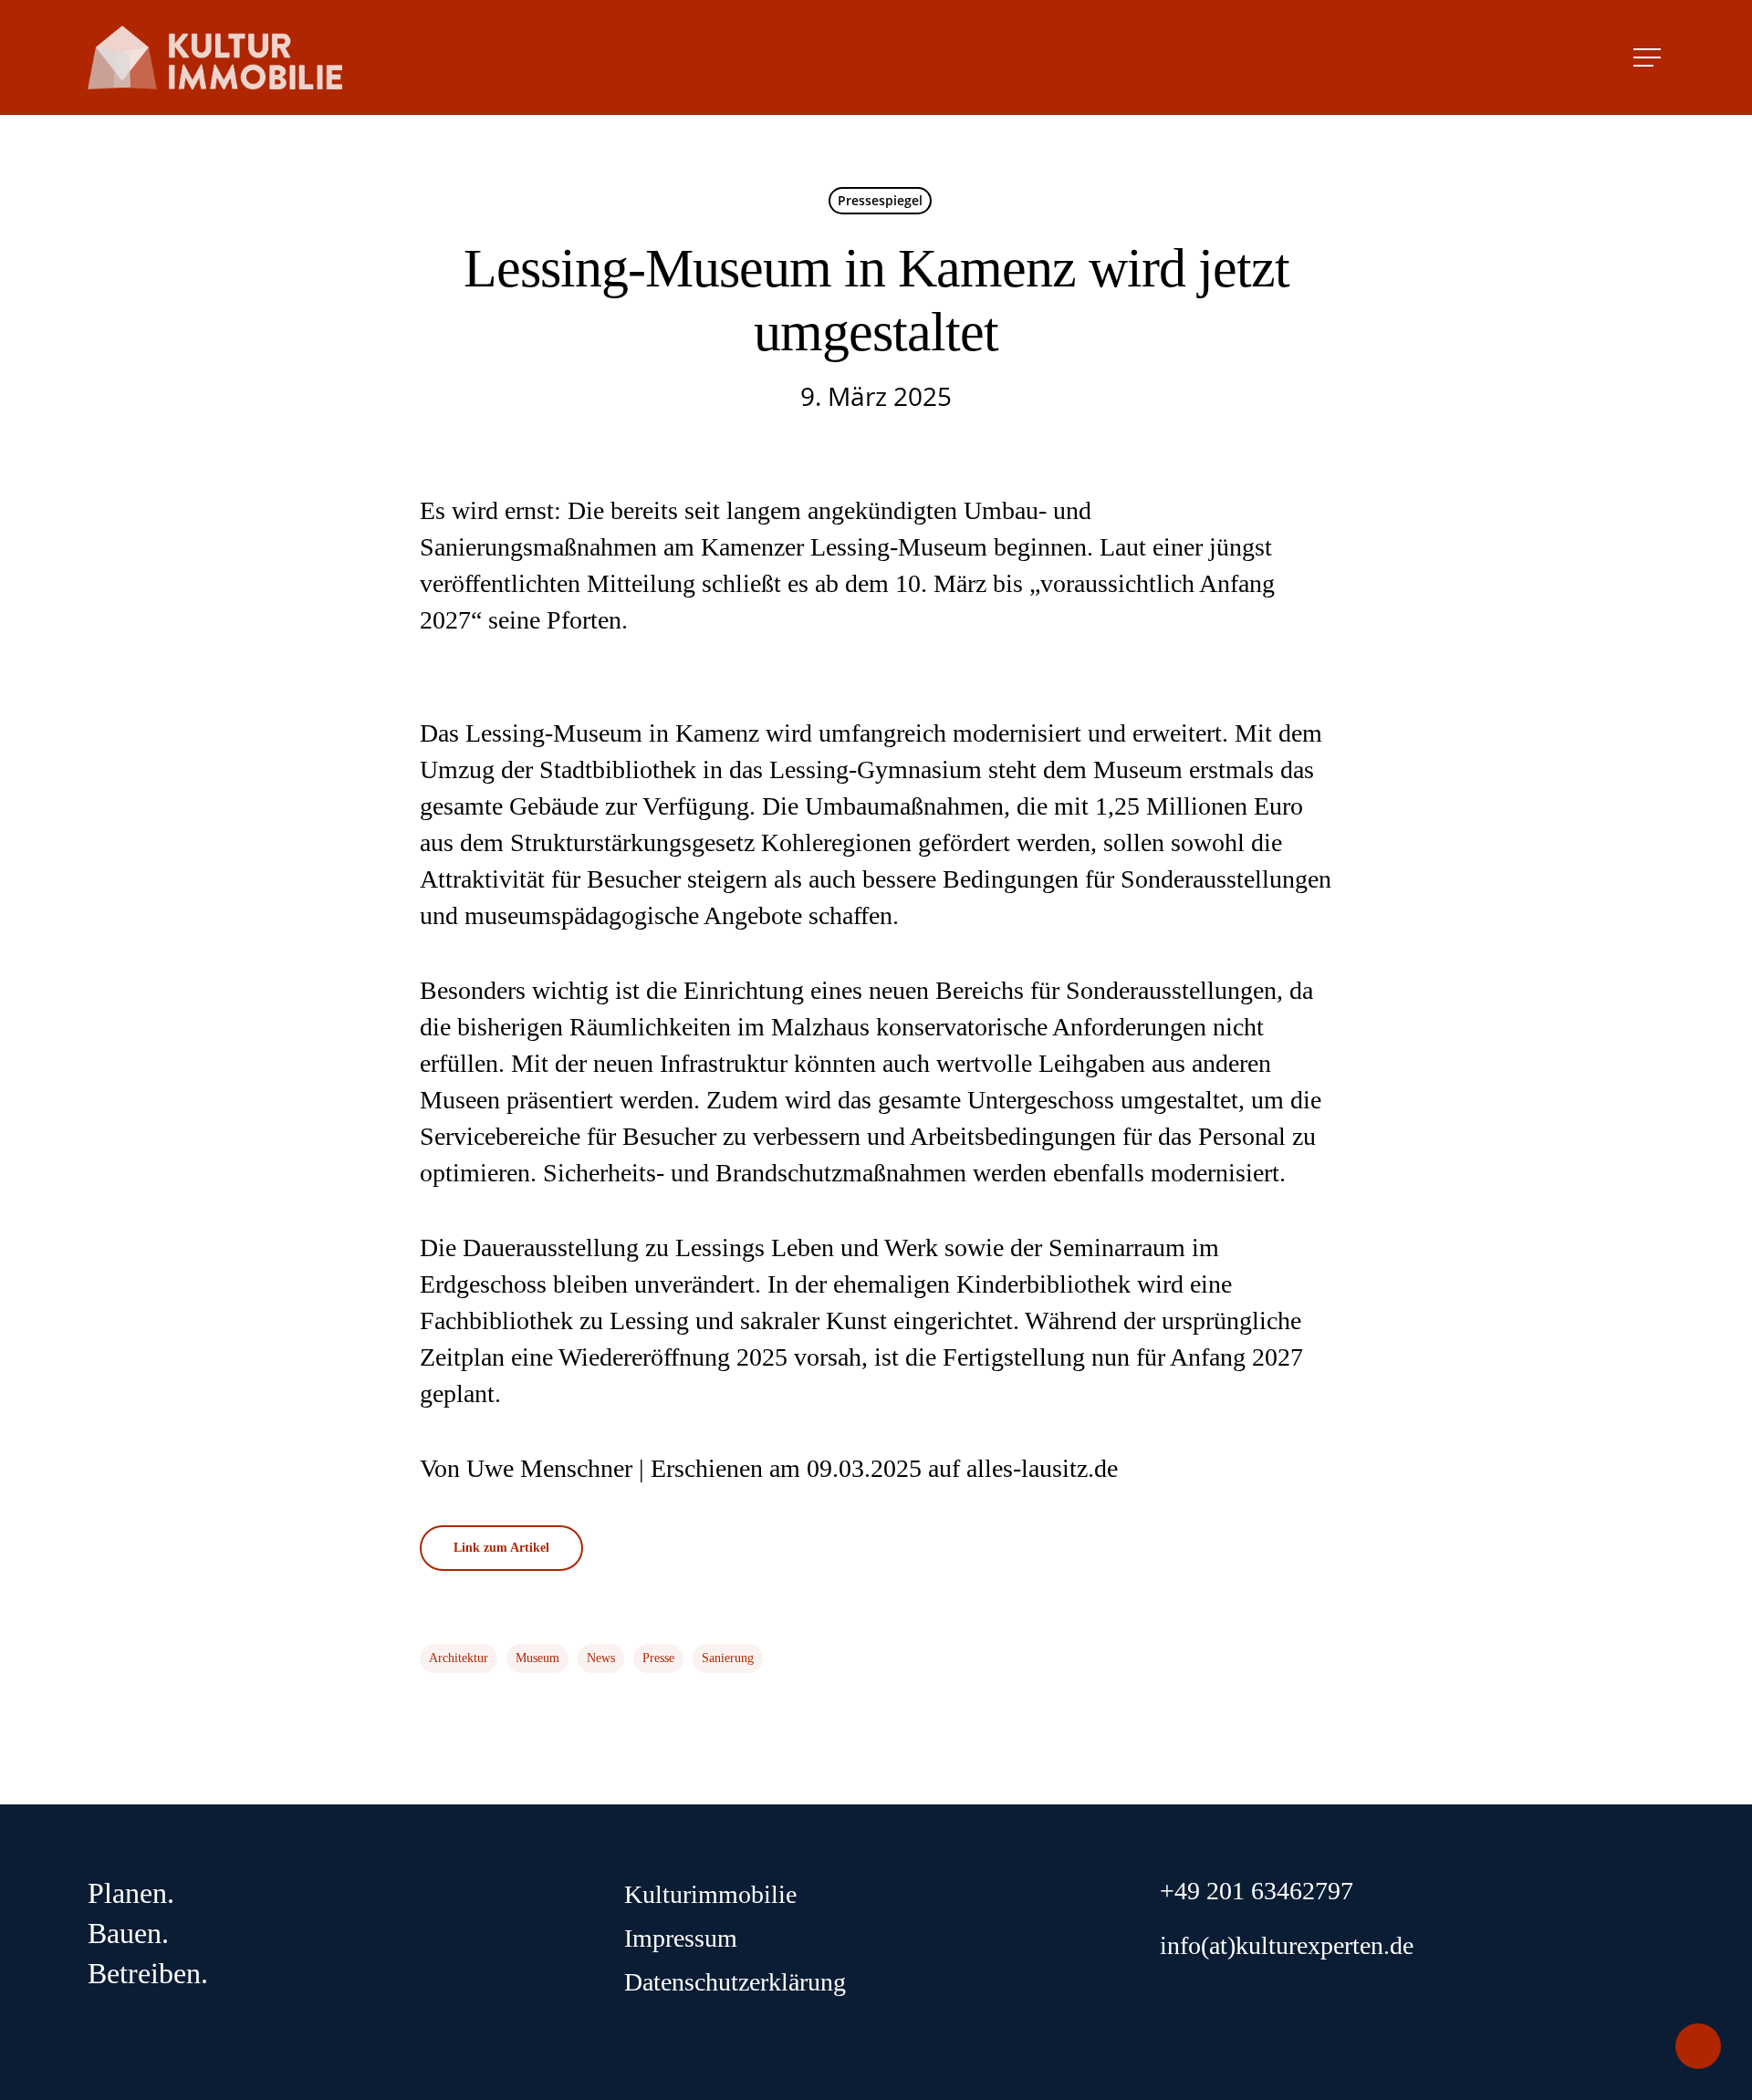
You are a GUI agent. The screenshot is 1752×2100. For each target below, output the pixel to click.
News (601, 1658)
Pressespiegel (880, 200)
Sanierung (728, 1658)
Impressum (681, 1938)
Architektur (459, 1658)
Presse (658, 1658)
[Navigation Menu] (1649, 57)
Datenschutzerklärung (735, 1982)
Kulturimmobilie (710, 1894)
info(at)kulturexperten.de (1287, 1945)
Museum (537, 1658)
